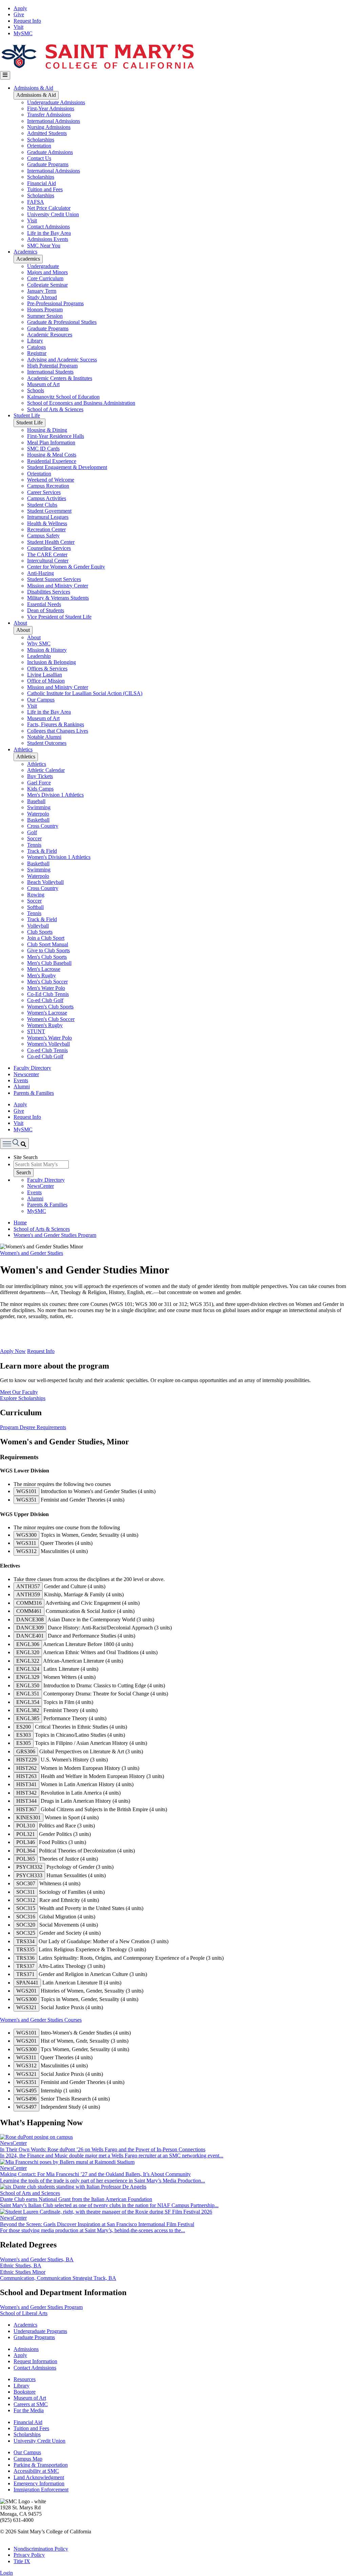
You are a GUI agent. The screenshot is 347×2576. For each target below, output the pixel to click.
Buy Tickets (40, 776)
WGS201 (26, 1991)
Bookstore (25, 2392)
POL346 (26, 1842)
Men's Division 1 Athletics (55, 795)
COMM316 (29, 1603)
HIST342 (26, 1793)
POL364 (26, 1851)
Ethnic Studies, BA (21, 2266)
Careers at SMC (31, 2404)
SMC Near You (44, 246)
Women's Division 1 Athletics (59, 857)
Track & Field (42, 851)
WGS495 (26, 2091)
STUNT (36, 1031)
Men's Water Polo (46, 988)
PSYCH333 (29, 1875)
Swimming (39, 807)
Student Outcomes (47, 743)
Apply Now (13, 1351)
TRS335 (25, 1949)
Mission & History (47, 650)
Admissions (26, 2349)
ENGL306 (28, 1644)
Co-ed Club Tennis (47, 1050)
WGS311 (26, 1543)
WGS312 (26, 1551)
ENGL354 (28, 1702)
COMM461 (29, 1611)
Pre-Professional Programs (55, 303)
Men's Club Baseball (49, 963)
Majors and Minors (47, 272)
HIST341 (26, 1784)
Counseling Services (49, 548)
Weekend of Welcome (51, 480)
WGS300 (26, 1535)
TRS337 (25, 1966)
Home (20, 1223)
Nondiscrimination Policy (41, 2549)
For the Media (29, 2410)
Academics (25, 252)
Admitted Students (47, 133)
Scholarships (41, 140)
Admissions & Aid (33, 88)
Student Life (27, 415)
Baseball (36, 801)
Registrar (37, 353)
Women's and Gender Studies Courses (41, 2020)
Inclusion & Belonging (52, 662)
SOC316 (26, 1917)
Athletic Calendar (46, 770)
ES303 (24, 1735)
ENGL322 (28, 1661)
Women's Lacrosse (47, 1013)
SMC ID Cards (43, 449)
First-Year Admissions (51, 108)
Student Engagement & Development (67, 467)
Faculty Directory (32, 1068)
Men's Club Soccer (47, 982)
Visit (18, 27)
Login (6, 2573)
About (20, 623)
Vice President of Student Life (59, 617)
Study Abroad (42, 297)
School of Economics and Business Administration (81, 403)
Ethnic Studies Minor (23, 2272)
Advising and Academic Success (62, 360)
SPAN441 (27, 1983)
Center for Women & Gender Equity (66, 567)
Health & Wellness (47, 523)
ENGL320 (28, 1652)
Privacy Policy (29, 2555)
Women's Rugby (45, 1025)
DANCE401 (30, 1636)
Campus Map (28, 2459)
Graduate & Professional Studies (62, 322)
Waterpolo (38, 814)
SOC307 (26, 1883)
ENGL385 (28, 1718)
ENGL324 (28, 1669)
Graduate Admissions (50, 152)
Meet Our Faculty (19, 1392)
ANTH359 (28, 1594)
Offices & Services (47, 669)
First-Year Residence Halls (56, 436)
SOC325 (26, 1933)
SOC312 (26, 1900)
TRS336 (25, 1958)
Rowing (36, 895)
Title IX (22, 2561)
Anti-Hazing (40, 573)
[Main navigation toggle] (5, 75)
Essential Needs (44, 604)
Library (35, 341)
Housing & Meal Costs (52, 455)
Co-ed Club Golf (45, 1000)
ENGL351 (28, 1694)
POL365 (26, 1859)
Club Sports (40, 932)
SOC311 (26, 1892)
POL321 (26, 1834)
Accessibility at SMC (36, 2471)
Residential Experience (52, 461)
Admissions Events (48, 239)
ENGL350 (28, 1685)
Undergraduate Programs (40, 2331)
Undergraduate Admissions (56, 102)
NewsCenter (40, 1186)
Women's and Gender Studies (32, 1253)
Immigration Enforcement (41, 2490)
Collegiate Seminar (47, 285)
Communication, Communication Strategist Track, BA (58, 2278)
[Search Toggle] (14, 1143)
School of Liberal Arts (24, 2313)
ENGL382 (28, 1710)
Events (21, 1080)
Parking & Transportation (41, 2465)
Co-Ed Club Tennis (48, 994)
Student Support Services (54, 579)
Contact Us (39, 158)
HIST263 (26, 1776)
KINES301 (28, 1817)
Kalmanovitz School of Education (63, 397)
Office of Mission (46, 681)
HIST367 (26, 1809)
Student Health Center (51, 542)
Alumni (22, 1086)
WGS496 (26, 2099)
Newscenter (26, 1074)
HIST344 (26, 1801)
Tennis (34, 845)
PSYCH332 (29, 1867)
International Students (50, 372)
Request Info (27, 21)
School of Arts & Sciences (55, 409)
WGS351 (26, 1500)
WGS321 (26, 2007)
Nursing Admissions (49, 127)
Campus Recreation (48, 486)
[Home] (97, 68)
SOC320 (26, 1925)
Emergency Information (39, 2483)
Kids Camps (40, 789)
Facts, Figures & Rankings (56, 724)
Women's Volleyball (48, 1044)
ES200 (24, 1727)
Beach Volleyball (45, 882)
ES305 (24, 1743)
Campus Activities (47, 498)
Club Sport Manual (48, 944)
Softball (35, 907)
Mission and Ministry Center (58, 586)
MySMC (23, 33)
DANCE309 (30, 1628)
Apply (20, 8)
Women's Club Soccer (51, 1019)
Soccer (34, 838)
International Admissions (54, 121)
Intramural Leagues (48, 517)
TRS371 (25, 1974)
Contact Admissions (48, 227)
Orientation (39, 146)
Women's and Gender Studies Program (55, 1235)
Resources (25, 2379)
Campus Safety (43, 536)
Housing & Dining (47, 430)
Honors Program (45, 309)
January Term (42, 291)
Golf (32, 832)
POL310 (26, 1826)
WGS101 (26, 1491)
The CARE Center (47, 554)
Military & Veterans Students (58, 598)
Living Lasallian (45, 675)
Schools (36, 390)
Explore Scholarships (23, 1398)
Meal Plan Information (51, 442)
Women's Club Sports (50, 1007)
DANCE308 (30, 1619)
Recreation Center (46, 529)
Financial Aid (42, 183)
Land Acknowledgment (39, 2477)
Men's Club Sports (47, 957)
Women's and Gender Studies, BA (37, 2259)
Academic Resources (50, 335)
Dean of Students (46, 610)
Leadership (39, 656)
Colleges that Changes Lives (58, 731)
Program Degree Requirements (33, 1427)
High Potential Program (52, 366)
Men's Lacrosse (44, 969)
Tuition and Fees (45, 189)
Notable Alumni (44, 737)
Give (19, 14)
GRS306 (26, 1751)
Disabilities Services (49, 592)
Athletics (23, 749)
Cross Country (43, 826)
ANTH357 (28, 1586)
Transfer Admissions (49, 115)
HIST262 (26, 1768)
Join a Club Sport (46, 938)
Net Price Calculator (49, 208)
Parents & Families (34, 1093)
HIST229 (26, 1760)
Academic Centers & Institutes (60, 378)
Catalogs (36, 347)
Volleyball (38, 926)
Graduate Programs (48, 164)
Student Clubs (42, 505)
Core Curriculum (45, 278)
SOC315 (26, 1908)
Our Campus (41, 700)
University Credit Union (53, 214)
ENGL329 (28, 1677)
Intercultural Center (48, 561)
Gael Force (39, 783)
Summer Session (45, 316)
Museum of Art (43, 384)
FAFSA (36, 202)
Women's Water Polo (49, 1038)
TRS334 (25, 1941)
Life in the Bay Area (49, 233)
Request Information (35, 2361)
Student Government (49, 511)
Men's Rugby (42, 975)
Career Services (44, 492)
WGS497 (26, 2107)
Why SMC (39, 643)
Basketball (38, 820)
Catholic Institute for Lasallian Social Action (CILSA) (85, 693)
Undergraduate (43, 266)
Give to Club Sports (48, 950)
